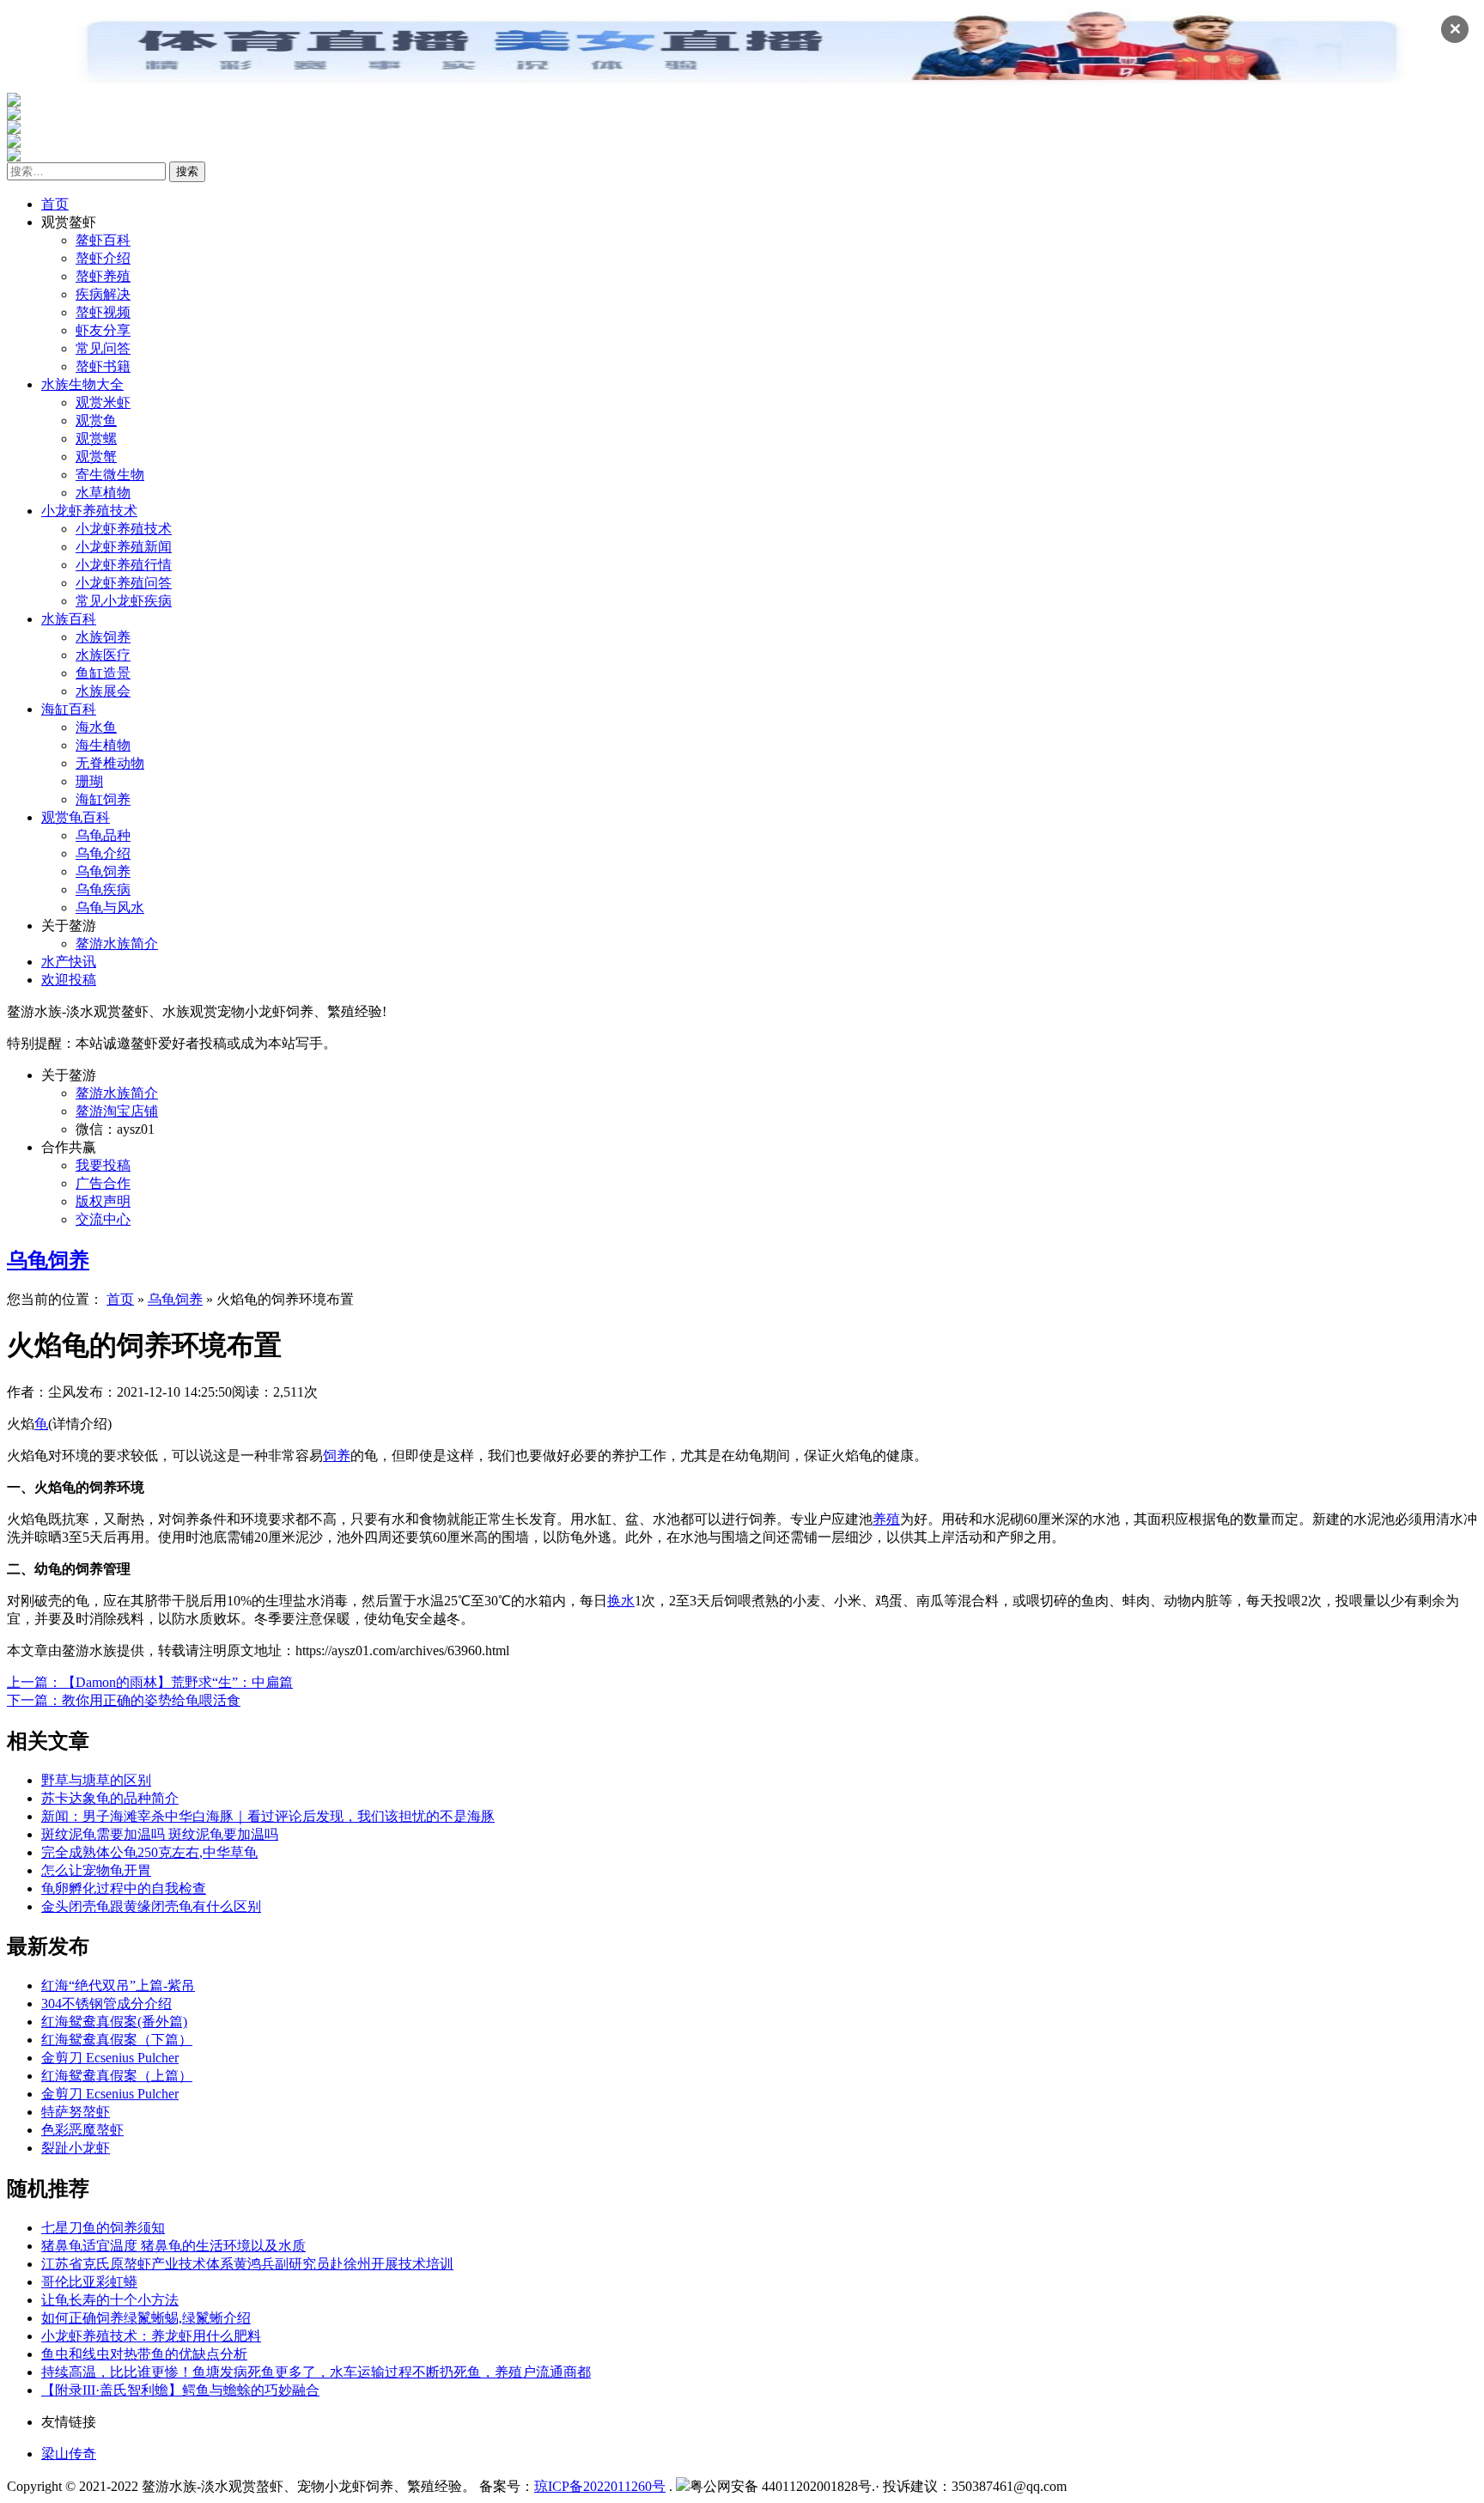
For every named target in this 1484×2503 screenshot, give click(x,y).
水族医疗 (103, 655)
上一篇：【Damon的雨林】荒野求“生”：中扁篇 (150, 1682)
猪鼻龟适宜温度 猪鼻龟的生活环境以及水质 (173, 2246)
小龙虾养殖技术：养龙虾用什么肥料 (151, 2336)
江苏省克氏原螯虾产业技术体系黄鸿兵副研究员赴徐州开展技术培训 (247, 2264)
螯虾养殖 (103, 276)
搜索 (187, 171)
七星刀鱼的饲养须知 (103, 2228)
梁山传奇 (69, 2454)
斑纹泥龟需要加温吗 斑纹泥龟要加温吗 (160, 1834)
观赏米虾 (103, 402)
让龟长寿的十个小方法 (110, 2300)
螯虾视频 (103, 312)
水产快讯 (69, 962)
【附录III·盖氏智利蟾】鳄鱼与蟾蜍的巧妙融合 (180, 2390)
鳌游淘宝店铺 (117, 1111)
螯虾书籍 (103, 366)
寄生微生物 (110, 475)
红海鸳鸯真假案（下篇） (117, 2040)
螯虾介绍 (103, 258)
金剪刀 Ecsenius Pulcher (110, 2058)
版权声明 (103, 1201)
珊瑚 (89, 781)
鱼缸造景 (103, 673)
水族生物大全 (82, 384)
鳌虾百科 (103, 240)
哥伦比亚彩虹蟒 (89, 2282)
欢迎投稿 (69, 980)
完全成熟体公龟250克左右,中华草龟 (149, 1852)
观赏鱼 (96, 420)
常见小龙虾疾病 (124, 601)
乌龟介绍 (103, 853)
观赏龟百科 (76, 817)
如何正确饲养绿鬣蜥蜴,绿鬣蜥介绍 (146, 2318)
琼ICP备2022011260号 (600, 2486)
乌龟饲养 (103, 871)
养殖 (886, 1519)
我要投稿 (103, 1165)
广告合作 (103, 1183)
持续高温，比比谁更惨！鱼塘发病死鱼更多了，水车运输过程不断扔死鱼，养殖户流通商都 (316, 2372)
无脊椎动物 (110, 763)
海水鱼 (96, 727)
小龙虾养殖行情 (124, 565)
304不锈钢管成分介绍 (106, 2004)
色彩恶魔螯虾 (82, 2130)
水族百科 (69, 619)
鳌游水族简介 (117, 944)
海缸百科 (69, 709)
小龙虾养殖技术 (89, 511)
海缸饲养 (103, 799)
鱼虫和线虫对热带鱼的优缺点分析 (144, 2354)
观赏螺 (96, 438)
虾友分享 (103, 330)
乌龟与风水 (110, 907)
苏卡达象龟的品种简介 (110, 1798)
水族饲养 (103, 637)
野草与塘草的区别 (96, 1780)
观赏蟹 (96, 457)
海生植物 (103, 745)
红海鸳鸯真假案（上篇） (117, 2076)
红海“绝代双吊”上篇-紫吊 (118, 1985)
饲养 (337, 1456)
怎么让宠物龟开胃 (96, 1870)
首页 (55, 204)
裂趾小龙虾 (76, 2148)
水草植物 (103, 493)
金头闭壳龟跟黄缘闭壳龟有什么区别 (151, 1906)
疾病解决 (103, 294)
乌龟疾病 (103, 889)
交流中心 (103, 1219)
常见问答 (103, 348)
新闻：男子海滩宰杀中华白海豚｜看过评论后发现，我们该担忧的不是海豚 (268, 1816)
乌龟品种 (103, 835)
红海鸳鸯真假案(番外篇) (114, 2022)
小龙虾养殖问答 (124, 583)
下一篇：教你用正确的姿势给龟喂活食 (124, 1700)
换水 (621, 1601)
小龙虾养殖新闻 (124, 547)
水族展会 (103, 691)
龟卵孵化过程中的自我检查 (124, 1888)
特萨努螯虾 (76, 2112)
